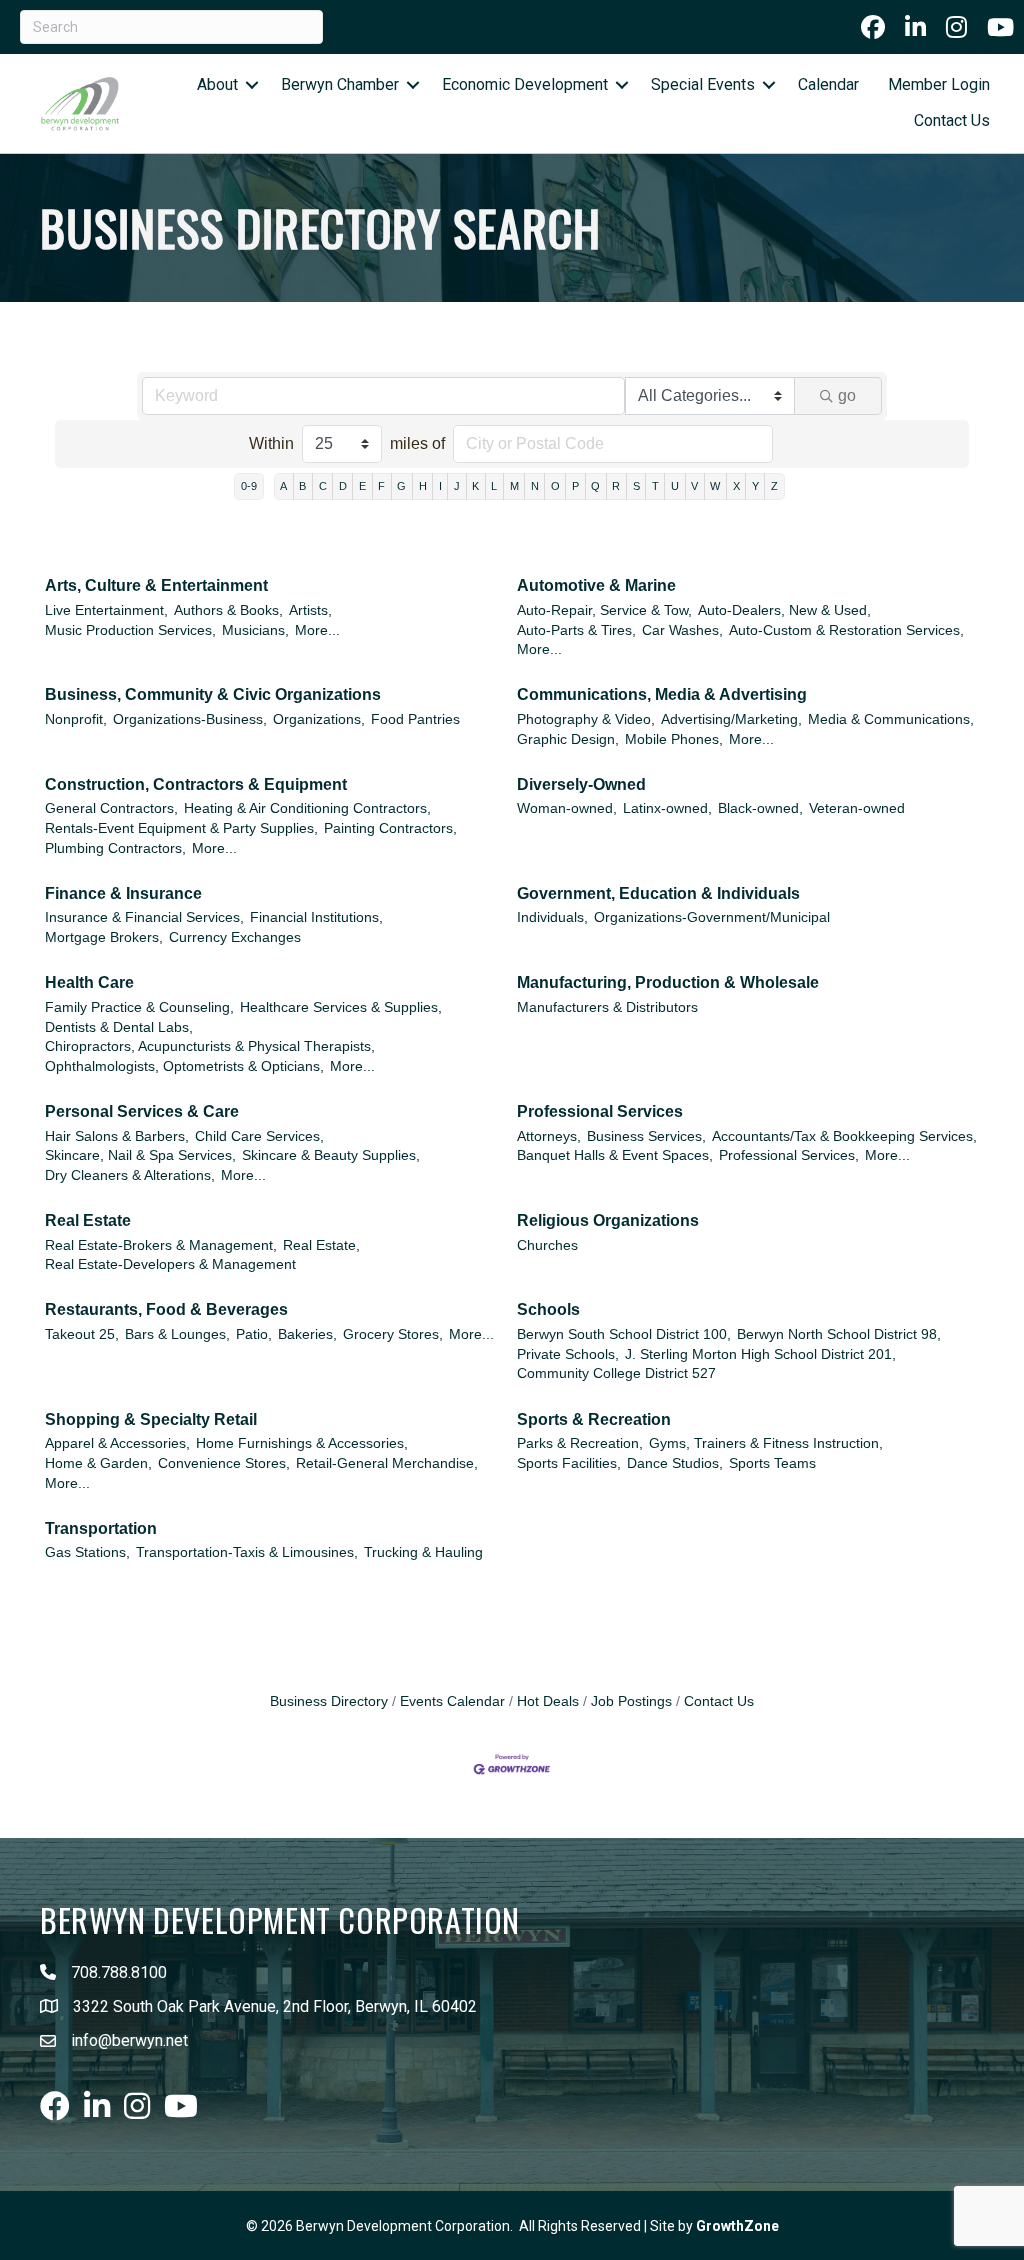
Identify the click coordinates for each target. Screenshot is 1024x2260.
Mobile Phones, (674, 739)
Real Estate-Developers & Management (170, 1264)
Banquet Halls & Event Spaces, (615, 1155)
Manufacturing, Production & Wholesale (668, 982)
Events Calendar (452, 1701)
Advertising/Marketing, (731, 719)
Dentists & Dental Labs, (119, 1027)
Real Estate (88, 1220)
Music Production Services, (130, 630)
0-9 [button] (249, 486)
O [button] (555, 486)
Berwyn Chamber (340, 84)
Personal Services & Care (142, 1111)
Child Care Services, (259, 1136)
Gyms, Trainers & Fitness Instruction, (766, 1443)
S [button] (636, 486)
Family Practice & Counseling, (139, 1007)
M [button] (514, 486)
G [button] (401, 486)
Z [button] (774, 486)
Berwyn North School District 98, (839, 1334)
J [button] (457, 486)
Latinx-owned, (667, 808)
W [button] (715, 486)
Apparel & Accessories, (117, 1443)
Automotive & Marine (596, 585)
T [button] (655, 486)
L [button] (494, 486)
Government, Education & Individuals (658, 893)
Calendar (828, 84)
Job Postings (631, 1701)
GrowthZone (737, 2226)
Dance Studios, (675, 1463)
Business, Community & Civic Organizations (213, 694)
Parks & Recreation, (580, 1443)
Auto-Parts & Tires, (576, 630)
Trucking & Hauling (423, 1552)
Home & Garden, (98, 1463)
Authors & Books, (228, 610)
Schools (548, 1309)
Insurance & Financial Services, (144, 917)
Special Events (703, 84)
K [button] (475, 486)
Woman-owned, (567, 808)
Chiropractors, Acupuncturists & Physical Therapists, (210, 1046)
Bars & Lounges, (177, 1334)
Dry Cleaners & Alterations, (130, 1175)
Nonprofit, (76, 719)
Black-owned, (760, 808)
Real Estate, (321, 1245)
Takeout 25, (82, 1334)
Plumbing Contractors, (115, 848)
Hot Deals (548, 1701)
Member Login (939, 84)
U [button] (675, 486)
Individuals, (552, 917)
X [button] (736, 486)
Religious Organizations (608, 1220)
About (217, 84)
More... (317, 630)
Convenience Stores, (224, 1463)
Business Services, (646, 1136)
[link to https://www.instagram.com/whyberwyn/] (956, 27)
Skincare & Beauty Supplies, (331, 1155)
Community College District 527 (616, 1373)
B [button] (302, 486)
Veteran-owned (857, 808)
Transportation (101, 1528)
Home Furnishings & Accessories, (302, 1443)
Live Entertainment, (106, 610)
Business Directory (329, 1701)
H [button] (423, 486)
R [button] (616, 486)
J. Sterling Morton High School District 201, (760, 1354)
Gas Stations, (87, 1552)
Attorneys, (549, 1136)
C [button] (323, 486)
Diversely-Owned (581, 784)
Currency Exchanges (235, 937)
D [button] (343, 486)
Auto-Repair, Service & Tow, (604, 610)
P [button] (575, 486)
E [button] (362, 486)
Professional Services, (789, 1155)
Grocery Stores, (393, 1334)
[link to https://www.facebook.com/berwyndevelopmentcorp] (873, 27)
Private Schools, (568, 1354)
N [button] (535, 486)
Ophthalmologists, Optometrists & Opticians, (184, 1066)
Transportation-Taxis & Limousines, (247, 1552)
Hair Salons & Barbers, (117, 1136)
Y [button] (755, 486)
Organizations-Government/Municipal (712, 917)
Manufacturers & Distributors (607, 1007)
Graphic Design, (568, 739)
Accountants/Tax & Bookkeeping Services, (844, 1136)
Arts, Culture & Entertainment (156, 585)
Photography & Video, (586, 719)
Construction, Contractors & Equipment (196, 784)
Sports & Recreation (594, 1419)
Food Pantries (415, 719)
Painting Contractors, (390, 828)
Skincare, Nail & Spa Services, (140, 1155)
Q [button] (595, 486)
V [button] (694, 486)
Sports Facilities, (569, 1463)
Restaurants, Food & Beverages (166, 1309)
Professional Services (600, 1111)
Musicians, (255, 630)
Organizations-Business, (190, 719)
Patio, (254, 1334)
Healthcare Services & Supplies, (341, 1007)
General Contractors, (111, 808)
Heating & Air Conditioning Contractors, (307, 808)
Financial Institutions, (316, 917)
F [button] (381, 486)
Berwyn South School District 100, (624, 1334)
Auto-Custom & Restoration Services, (846, 630)
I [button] (440, 486)
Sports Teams (772, 1463)
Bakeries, (307, 1334)
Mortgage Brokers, (104, 937)
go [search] (847, 395)
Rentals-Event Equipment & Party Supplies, (181, 828)
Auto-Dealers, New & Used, (784, 610)
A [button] (283, 486)
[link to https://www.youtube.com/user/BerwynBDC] (1000, 27)
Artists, (310, 610)
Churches (547, 1245)
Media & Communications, (891, 719)
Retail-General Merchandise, (387, 1463)
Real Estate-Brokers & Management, (161, 1245)
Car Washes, (682, 630)
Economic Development (525, 84)
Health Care (89, 982)
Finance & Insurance (123, 893)
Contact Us (952, 120)
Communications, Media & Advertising (662, 694)
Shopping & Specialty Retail (151, 1419)
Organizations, (319, 719)
